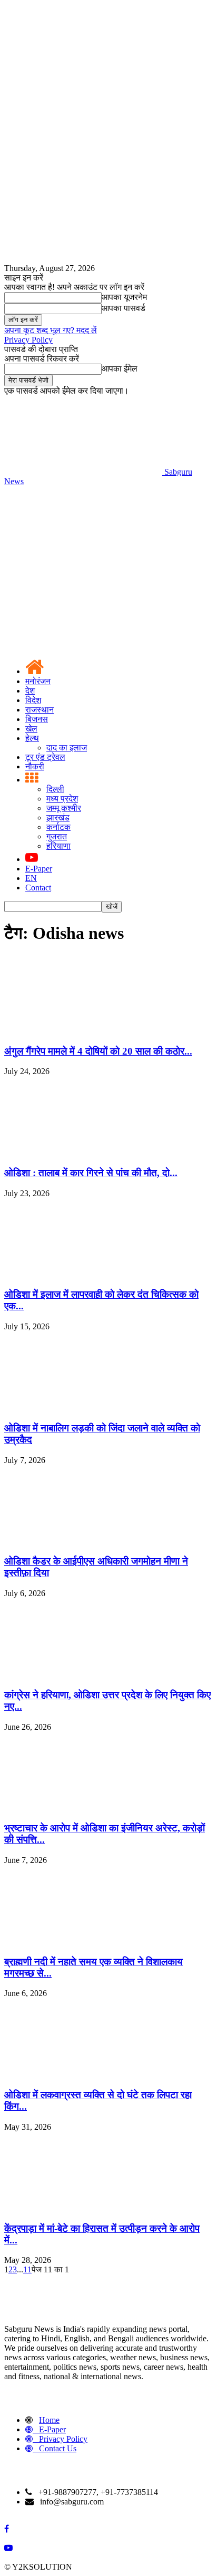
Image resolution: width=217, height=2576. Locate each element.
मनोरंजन (38, 681)
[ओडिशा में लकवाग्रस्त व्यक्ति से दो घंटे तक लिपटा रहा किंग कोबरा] (83, 2074)
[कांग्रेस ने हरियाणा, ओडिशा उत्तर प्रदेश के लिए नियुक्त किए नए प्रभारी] (83, 1674)
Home (49, 2420)
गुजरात (57, 836)
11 (27, 2269)
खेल (31, 729)
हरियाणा (58, 846)
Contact (38, 888)
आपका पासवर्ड (124, 308)
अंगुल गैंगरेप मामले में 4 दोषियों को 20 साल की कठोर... (98, 1051)
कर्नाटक (58, 827)
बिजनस (37, 719)
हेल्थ (32, 738)
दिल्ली (55, 789)
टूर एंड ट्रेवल (45, 757)
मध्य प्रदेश (62, 799)
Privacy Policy (28, 340)
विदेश (33, 700)
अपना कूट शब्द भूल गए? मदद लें (51, 330)
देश (30, 691)
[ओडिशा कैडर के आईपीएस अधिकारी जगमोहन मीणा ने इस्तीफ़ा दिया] (83, 1541)
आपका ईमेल (120, 369)
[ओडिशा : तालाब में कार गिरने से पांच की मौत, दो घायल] (83, 1152)
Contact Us (58, 2448)
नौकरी (35, 766)
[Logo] (83, 562)
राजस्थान (40, 710)
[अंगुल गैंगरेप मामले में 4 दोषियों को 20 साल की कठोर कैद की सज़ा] (83, 1031)
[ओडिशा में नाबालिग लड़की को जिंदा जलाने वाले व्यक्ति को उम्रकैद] (83, 1407)
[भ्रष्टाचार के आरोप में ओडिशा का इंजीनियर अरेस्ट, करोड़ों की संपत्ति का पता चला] (83, 1808)
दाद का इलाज (67, 748)
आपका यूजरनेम (124, 297)
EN (31, 878)
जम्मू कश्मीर (64, 808)
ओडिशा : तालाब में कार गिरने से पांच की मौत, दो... (91, 1173)
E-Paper (39, 869)
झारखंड (58, 818)
